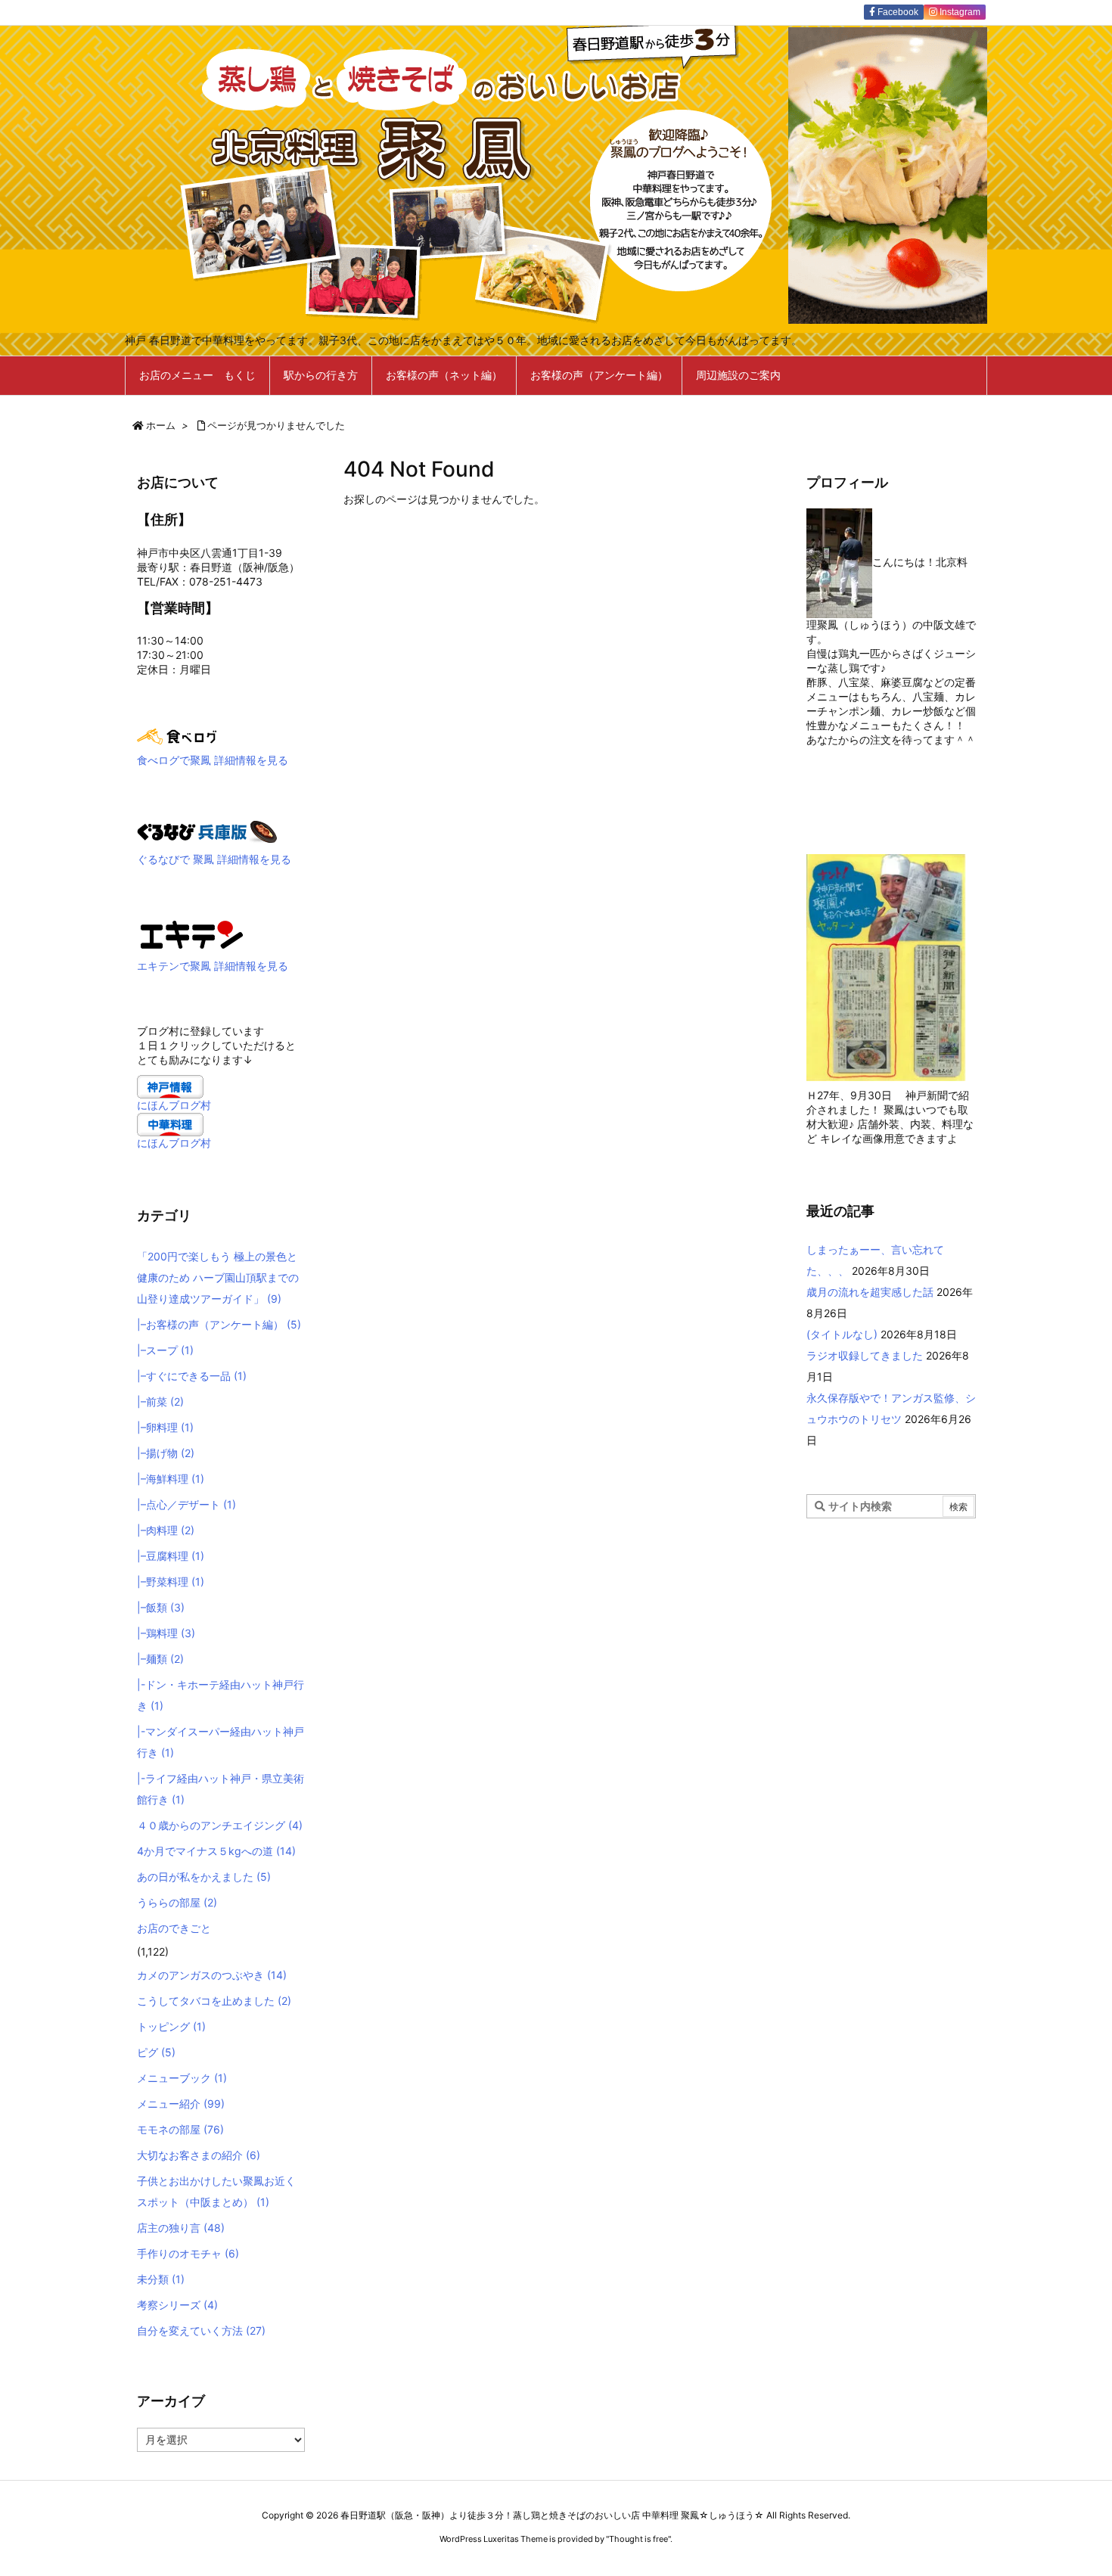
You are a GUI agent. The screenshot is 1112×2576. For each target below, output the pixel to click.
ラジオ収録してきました (865, 1355)
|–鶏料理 (166, 1633)
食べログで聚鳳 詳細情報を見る (213, 760)
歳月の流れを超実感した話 (870, 1292)
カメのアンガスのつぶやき (212, 1975)
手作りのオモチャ (188, 2253)
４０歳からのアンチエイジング (220, 1825)
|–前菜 (160, 1401)
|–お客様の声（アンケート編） (219, 1324)
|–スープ (165, 1350)
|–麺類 (160, 1659)
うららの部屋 (177, 1902)
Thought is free (638, 2539)
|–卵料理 (165, 1427)
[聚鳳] (192, 934)
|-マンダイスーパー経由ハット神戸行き (221, 1742)
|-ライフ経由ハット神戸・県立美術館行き (221, 1789)
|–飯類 (161, 1607)
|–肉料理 (166, 1530)
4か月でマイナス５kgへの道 (216, 1851)
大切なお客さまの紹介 (199, 2155)
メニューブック (182, 2078)
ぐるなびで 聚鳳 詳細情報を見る (214, 859)
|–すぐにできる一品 (192, 1376)
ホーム (161, 425)
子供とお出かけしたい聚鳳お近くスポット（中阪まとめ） (216, 2191)
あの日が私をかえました (204, 1877)
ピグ (156, 2052)
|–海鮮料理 (171, 1479)
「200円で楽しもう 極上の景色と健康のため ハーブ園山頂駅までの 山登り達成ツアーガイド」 (218, 1277)
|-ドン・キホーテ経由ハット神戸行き (221, 1695)
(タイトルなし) (842, 1334)
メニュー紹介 (181, 2104)
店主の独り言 (181, 2228)
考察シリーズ (177, 2305)
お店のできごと (174, 1928)
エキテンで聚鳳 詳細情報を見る (213, 966)
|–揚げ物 (166, 1453)
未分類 (161, 2279)
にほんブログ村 (174, 1105)
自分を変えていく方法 (201, 2331)
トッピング (171, 2026)
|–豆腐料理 (171, 1556)
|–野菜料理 (171, 1582)
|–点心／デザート (186, 1504)
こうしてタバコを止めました (214, 2001)
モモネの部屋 (180, 2129)
